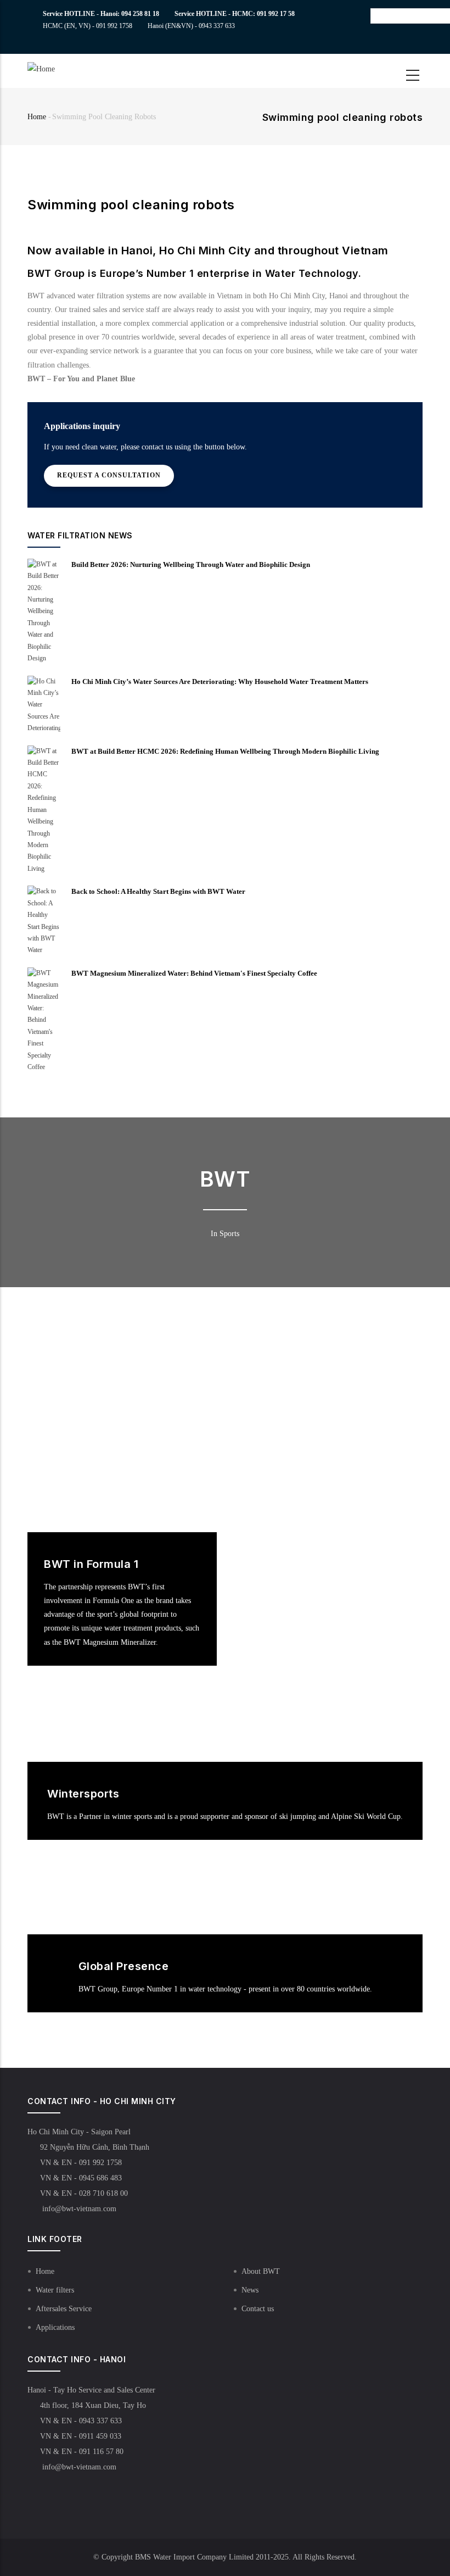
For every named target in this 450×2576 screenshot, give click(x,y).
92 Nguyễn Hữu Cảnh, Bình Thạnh (95, 2147)
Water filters (55, 2290)
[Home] (59, 69)
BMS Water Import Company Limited (194, 2557)
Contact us (258, 2309)
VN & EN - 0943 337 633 (81, 2421)
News (250, 2290)
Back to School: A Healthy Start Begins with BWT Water (158, 891)
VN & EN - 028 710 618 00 (84, 2193)
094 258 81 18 (140, 14)
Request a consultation (109, 475)
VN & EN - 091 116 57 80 (82, 2452)
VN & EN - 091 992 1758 (81, 2163)
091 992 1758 (114, 26)
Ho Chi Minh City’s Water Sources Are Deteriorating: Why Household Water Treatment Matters (220, 681)
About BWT (261, 2271)
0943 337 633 (217, 26)
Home (37, 117)
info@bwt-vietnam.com (78, 2209)
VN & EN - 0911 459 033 (81, 2436)
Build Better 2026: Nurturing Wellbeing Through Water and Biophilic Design (191, 564)
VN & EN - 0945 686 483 (81, 2178)
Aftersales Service (64, 2309)
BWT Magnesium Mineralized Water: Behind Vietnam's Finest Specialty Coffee (194, 973)
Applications (55, 2327)
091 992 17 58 (276, 14)
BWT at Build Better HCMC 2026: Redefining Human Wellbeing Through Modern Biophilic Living (225, 751)
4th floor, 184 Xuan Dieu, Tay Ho (93, 2405)
